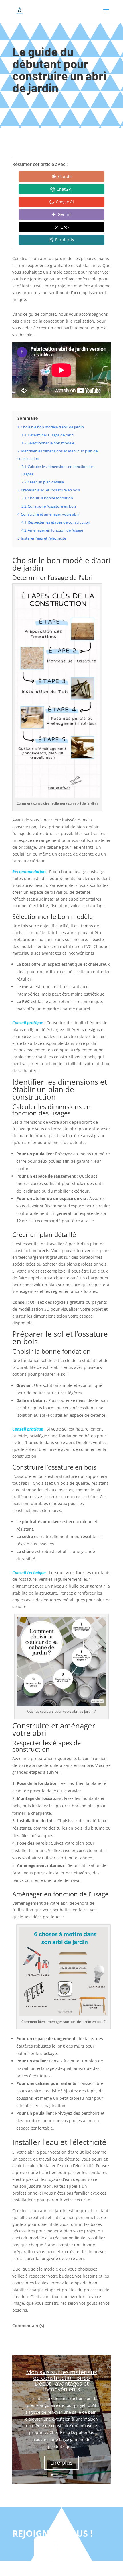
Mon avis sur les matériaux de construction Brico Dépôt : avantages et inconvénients (61, 2381)
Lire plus (61, 2463)
